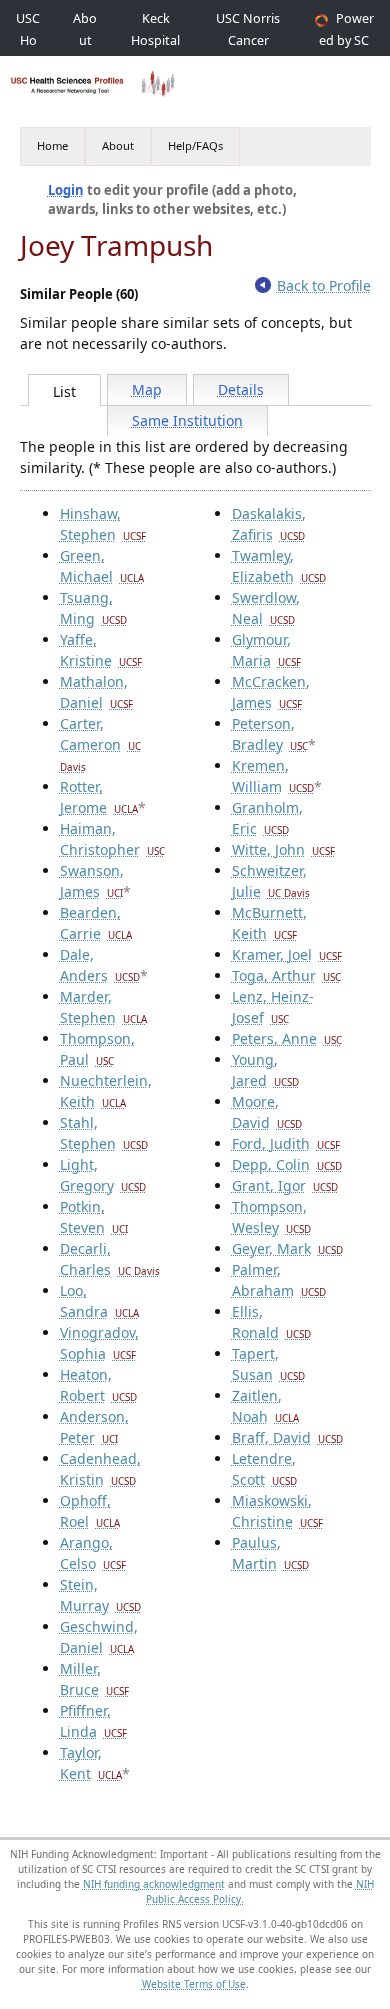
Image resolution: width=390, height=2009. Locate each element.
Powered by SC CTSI (346, 40)
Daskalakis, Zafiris (269, 524)
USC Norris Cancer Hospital (248, 40)
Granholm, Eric (267, 818)
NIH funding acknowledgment (154, 1884)
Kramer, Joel (287, 954)
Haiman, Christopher (112, 839)
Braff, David (287, 1437)
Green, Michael (102, 566)
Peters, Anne (287, 1038)
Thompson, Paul (97, 1049)
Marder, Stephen (103, 1007)
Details (241, 389)
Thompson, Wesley (271, 1217)
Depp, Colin (287, 1164)
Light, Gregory (103, 1175)
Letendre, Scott (264, 1469)
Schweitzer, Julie (271, 881)
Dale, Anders (100, 965)
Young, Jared (265, 1070)
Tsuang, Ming (93, 608)
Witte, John (283, 849)
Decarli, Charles (110, 1259)
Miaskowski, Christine (277, 1511)
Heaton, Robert (98, 1385)
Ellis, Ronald (271, 1322)
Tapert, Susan (268, 1364)
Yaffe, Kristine (101, 650)
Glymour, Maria (266, 650)
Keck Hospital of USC (155, 40)
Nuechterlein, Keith (106, 1091)
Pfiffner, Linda (93, 1721)
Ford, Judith (286, 1143)
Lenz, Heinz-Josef (273, 1007)
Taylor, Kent (91, 1763)
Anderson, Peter (94, 1427)
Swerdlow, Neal (266, 608)
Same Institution (187, 420)
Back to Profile (324, 285)
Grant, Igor (285, 1185)
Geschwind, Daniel (99, 1637)
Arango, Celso (93, 1553)
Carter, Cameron (100, 744)
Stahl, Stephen (104, 1133)
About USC (85, 40)
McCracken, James (271, 692)
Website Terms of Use (194, 1984)
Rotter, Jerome (99, 797)
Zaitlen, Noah (265, 1406)
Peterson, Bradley (270, 734)
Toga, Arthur (286, 975)
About (118, 145)
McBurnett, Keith (269, 923)
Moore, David (267, 1112)
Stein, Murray (100, 1595)
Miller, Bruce (94, 1679)
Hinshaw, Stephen (103, 524)
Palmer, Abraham (279, 1280)
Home (52, 145)
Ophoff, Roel (90, 1511)
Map (147, 389)
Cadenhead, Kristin (100, 1469)
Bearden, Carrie (96, 923)
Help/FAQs (195, 145)
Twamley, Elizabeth (279, 566)
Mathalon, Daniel (96, 692)
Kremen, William (273, 776)
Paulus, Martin (270, 1553)
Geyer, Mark (287, 1248)
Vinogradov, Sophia (99, 1343)
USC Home (28, 40)
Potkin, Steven (94, 1217)
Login (66, 190)
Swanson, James (92, 881)
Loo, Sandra (99, 1301)
